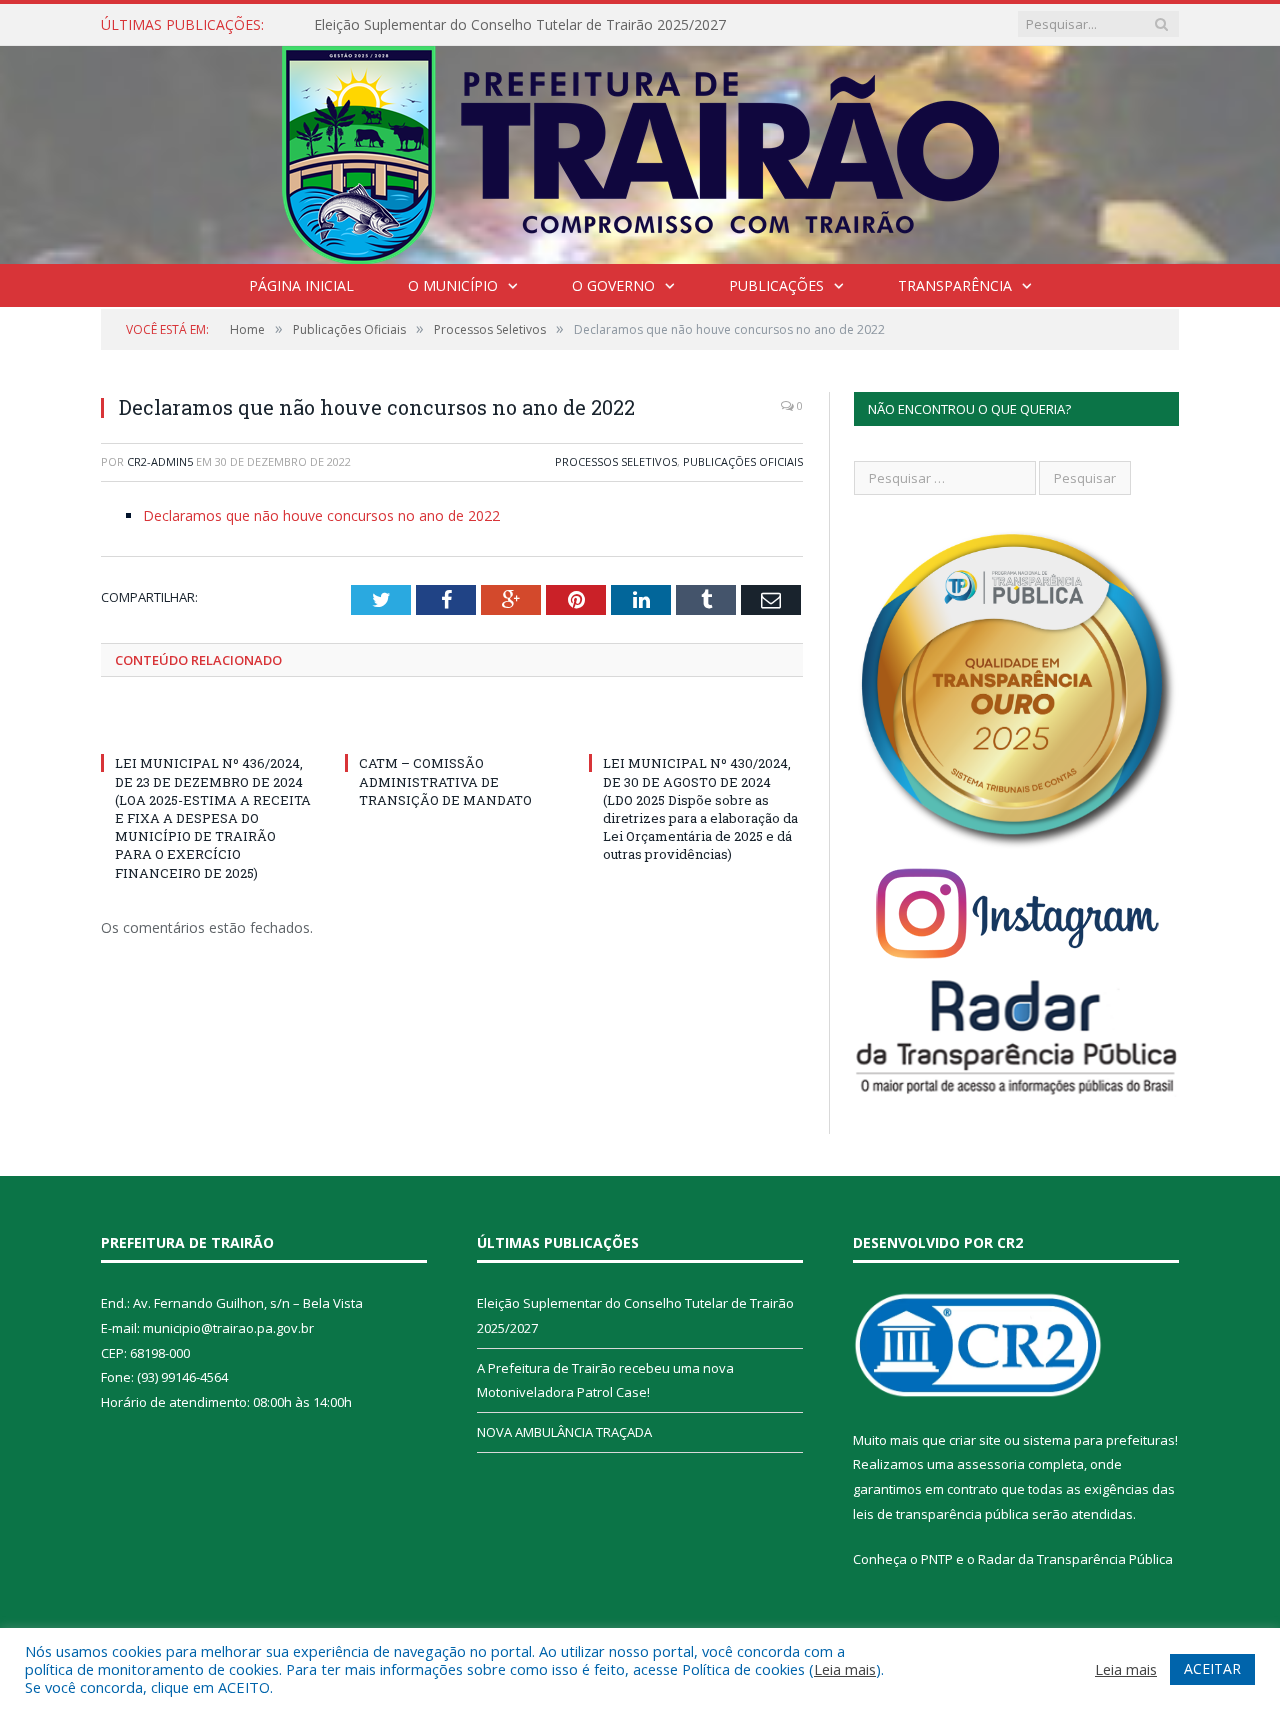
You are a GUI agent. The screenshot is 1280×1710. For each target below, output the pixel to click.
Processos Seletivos (616, 461)
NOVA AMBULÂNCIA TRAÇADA (564, 1432)
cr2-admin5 (160, 461)
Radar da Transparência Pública (1075, 1559)
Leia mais (845, 1669)
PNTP (937, 1559)
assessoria (991, 1464)
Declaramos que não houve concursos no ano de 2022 (321, 515)
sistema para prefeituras (1099, 1440)
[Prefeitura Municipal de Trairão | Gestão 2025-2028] (640, 150)
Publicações (776, 285)
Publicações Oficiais (743, 461)
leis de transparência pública (941, 1514)
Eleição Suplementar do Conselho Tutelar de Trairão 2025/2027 (520, 25)
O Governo (613, 285)
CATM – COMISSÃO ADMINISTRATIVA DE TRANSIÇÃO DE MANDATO (445, 781)
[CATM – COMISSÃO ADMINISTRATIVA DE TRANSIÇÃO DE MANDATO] (452, 726)
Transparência (955, 285)
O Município (453, 285)
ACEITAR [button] (1212, 1668)
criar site (975, 1440)
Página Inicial (301, 285)
